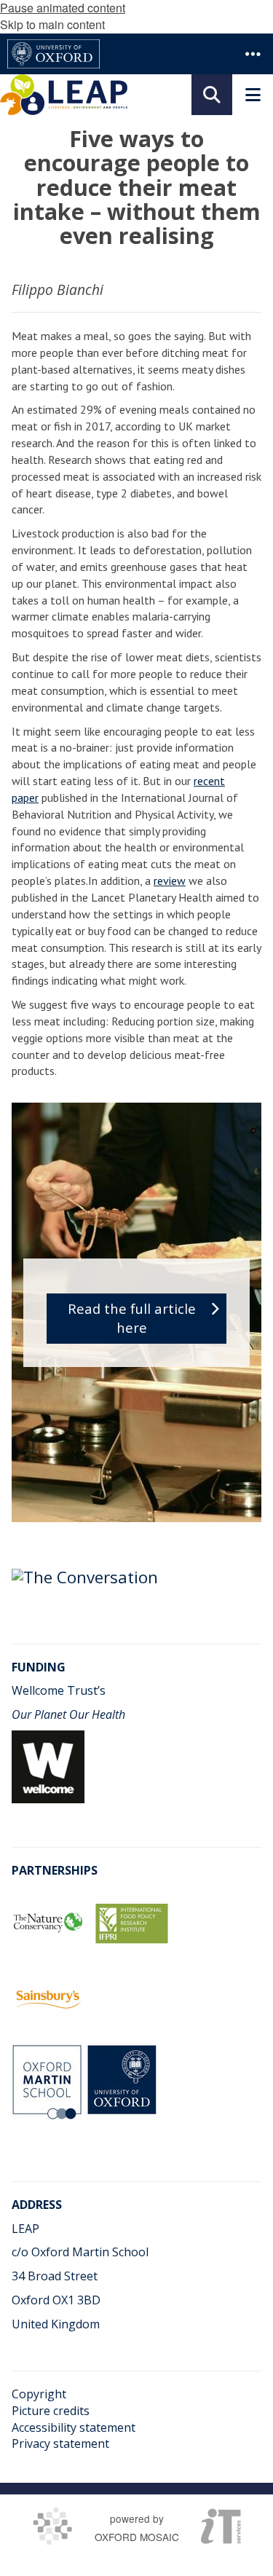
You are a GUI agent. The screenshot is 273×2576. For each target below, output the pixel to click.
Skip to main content (52, 24)
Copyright (39, 2394)
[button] (253, 54)
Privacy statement (60, 2443)
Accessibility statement (74, 2427)
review (170, 881)
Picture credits (51, 2411)
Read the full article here (132, 1318)
